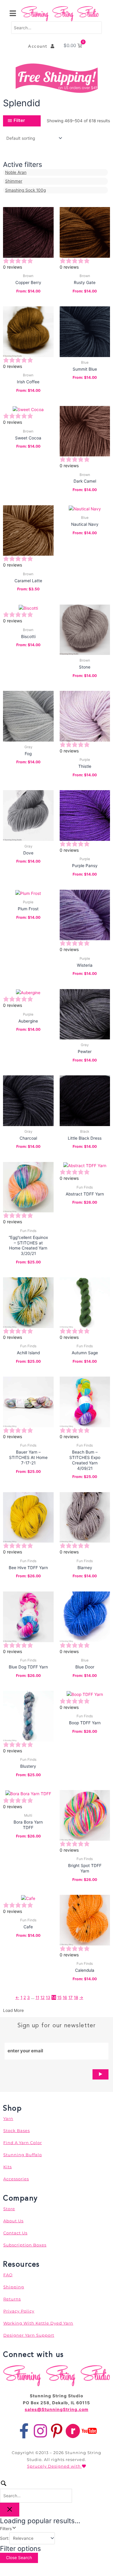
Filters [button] (14, 2528)
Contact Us (15, 2233)
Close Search (19, 2558)
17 (71, 1997)
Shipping (14, 2287)
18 (76, 1997)
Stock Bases (17, 2131)
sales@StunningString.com (56, 2409)
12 (42, 1997)
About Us (13, 2221)
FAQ (8, 2275)
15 (59, 1997)
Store (9, 2209)
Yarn (8, 2118)
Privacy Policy (19, 2311)
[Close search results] (10, 2510)
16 (65, 1997)
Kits (8, 2167)
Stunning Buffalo (23, 2155)
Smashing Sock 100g (25, 190)
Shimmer (14, 181)
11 (37, 1997)
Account (39, 46)
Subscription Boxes (25, 2245)
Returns (12, 2299)
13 (48, 1997)
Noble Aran (16, 172)
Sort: (5, 2538)
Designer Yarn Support (29, 2335)
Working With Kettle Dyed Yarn (38, 2323)
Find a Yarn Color (23, 2143)
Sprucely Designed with (55, 2466)
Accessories (16, 2179)
